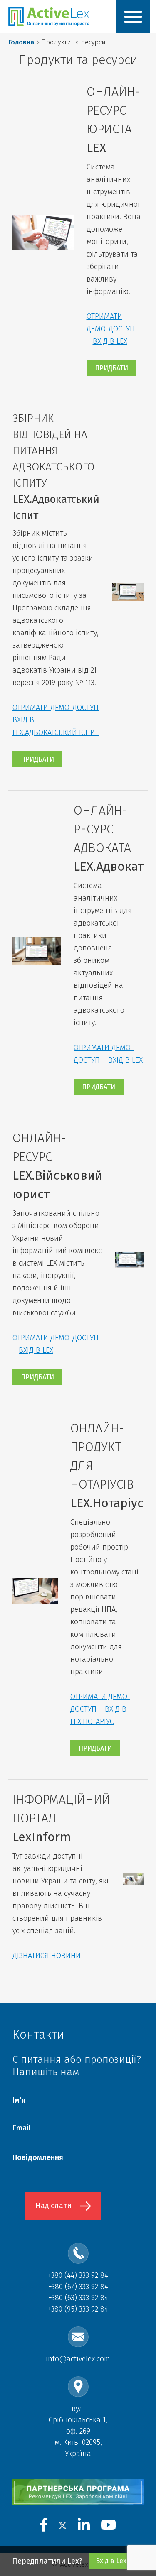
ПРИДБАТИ (111, 368)
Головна (21, 42)
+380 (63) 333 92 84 (78, 2298)
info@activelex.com (78, 2359)
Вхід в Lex (111, 2561)
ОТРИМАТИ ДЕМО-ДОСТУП (56, 708)
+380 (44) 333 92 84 (78, 2275)
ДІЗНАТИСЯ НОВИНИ (47, 1956)
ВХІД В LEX (110, 341)
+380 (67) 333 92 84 (78, 2287)
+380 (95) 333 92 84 (78, 2309)
